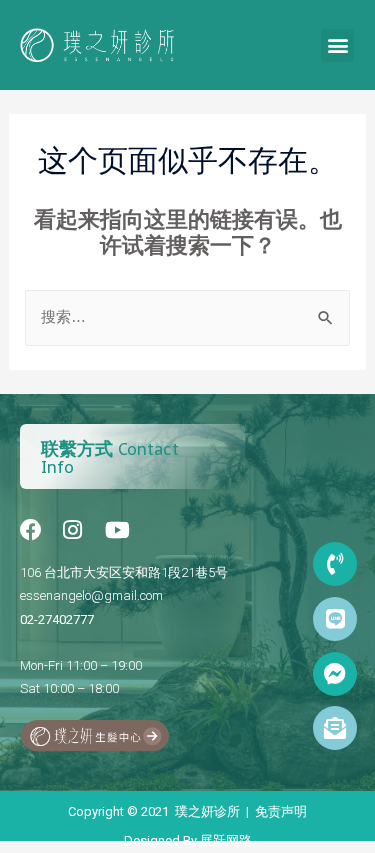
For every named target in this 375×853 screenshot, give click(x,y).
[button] (337, 45)
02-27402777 (57, 619)
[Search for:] (188, 316)
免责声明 (281, 811)
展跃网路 (226, 840)
